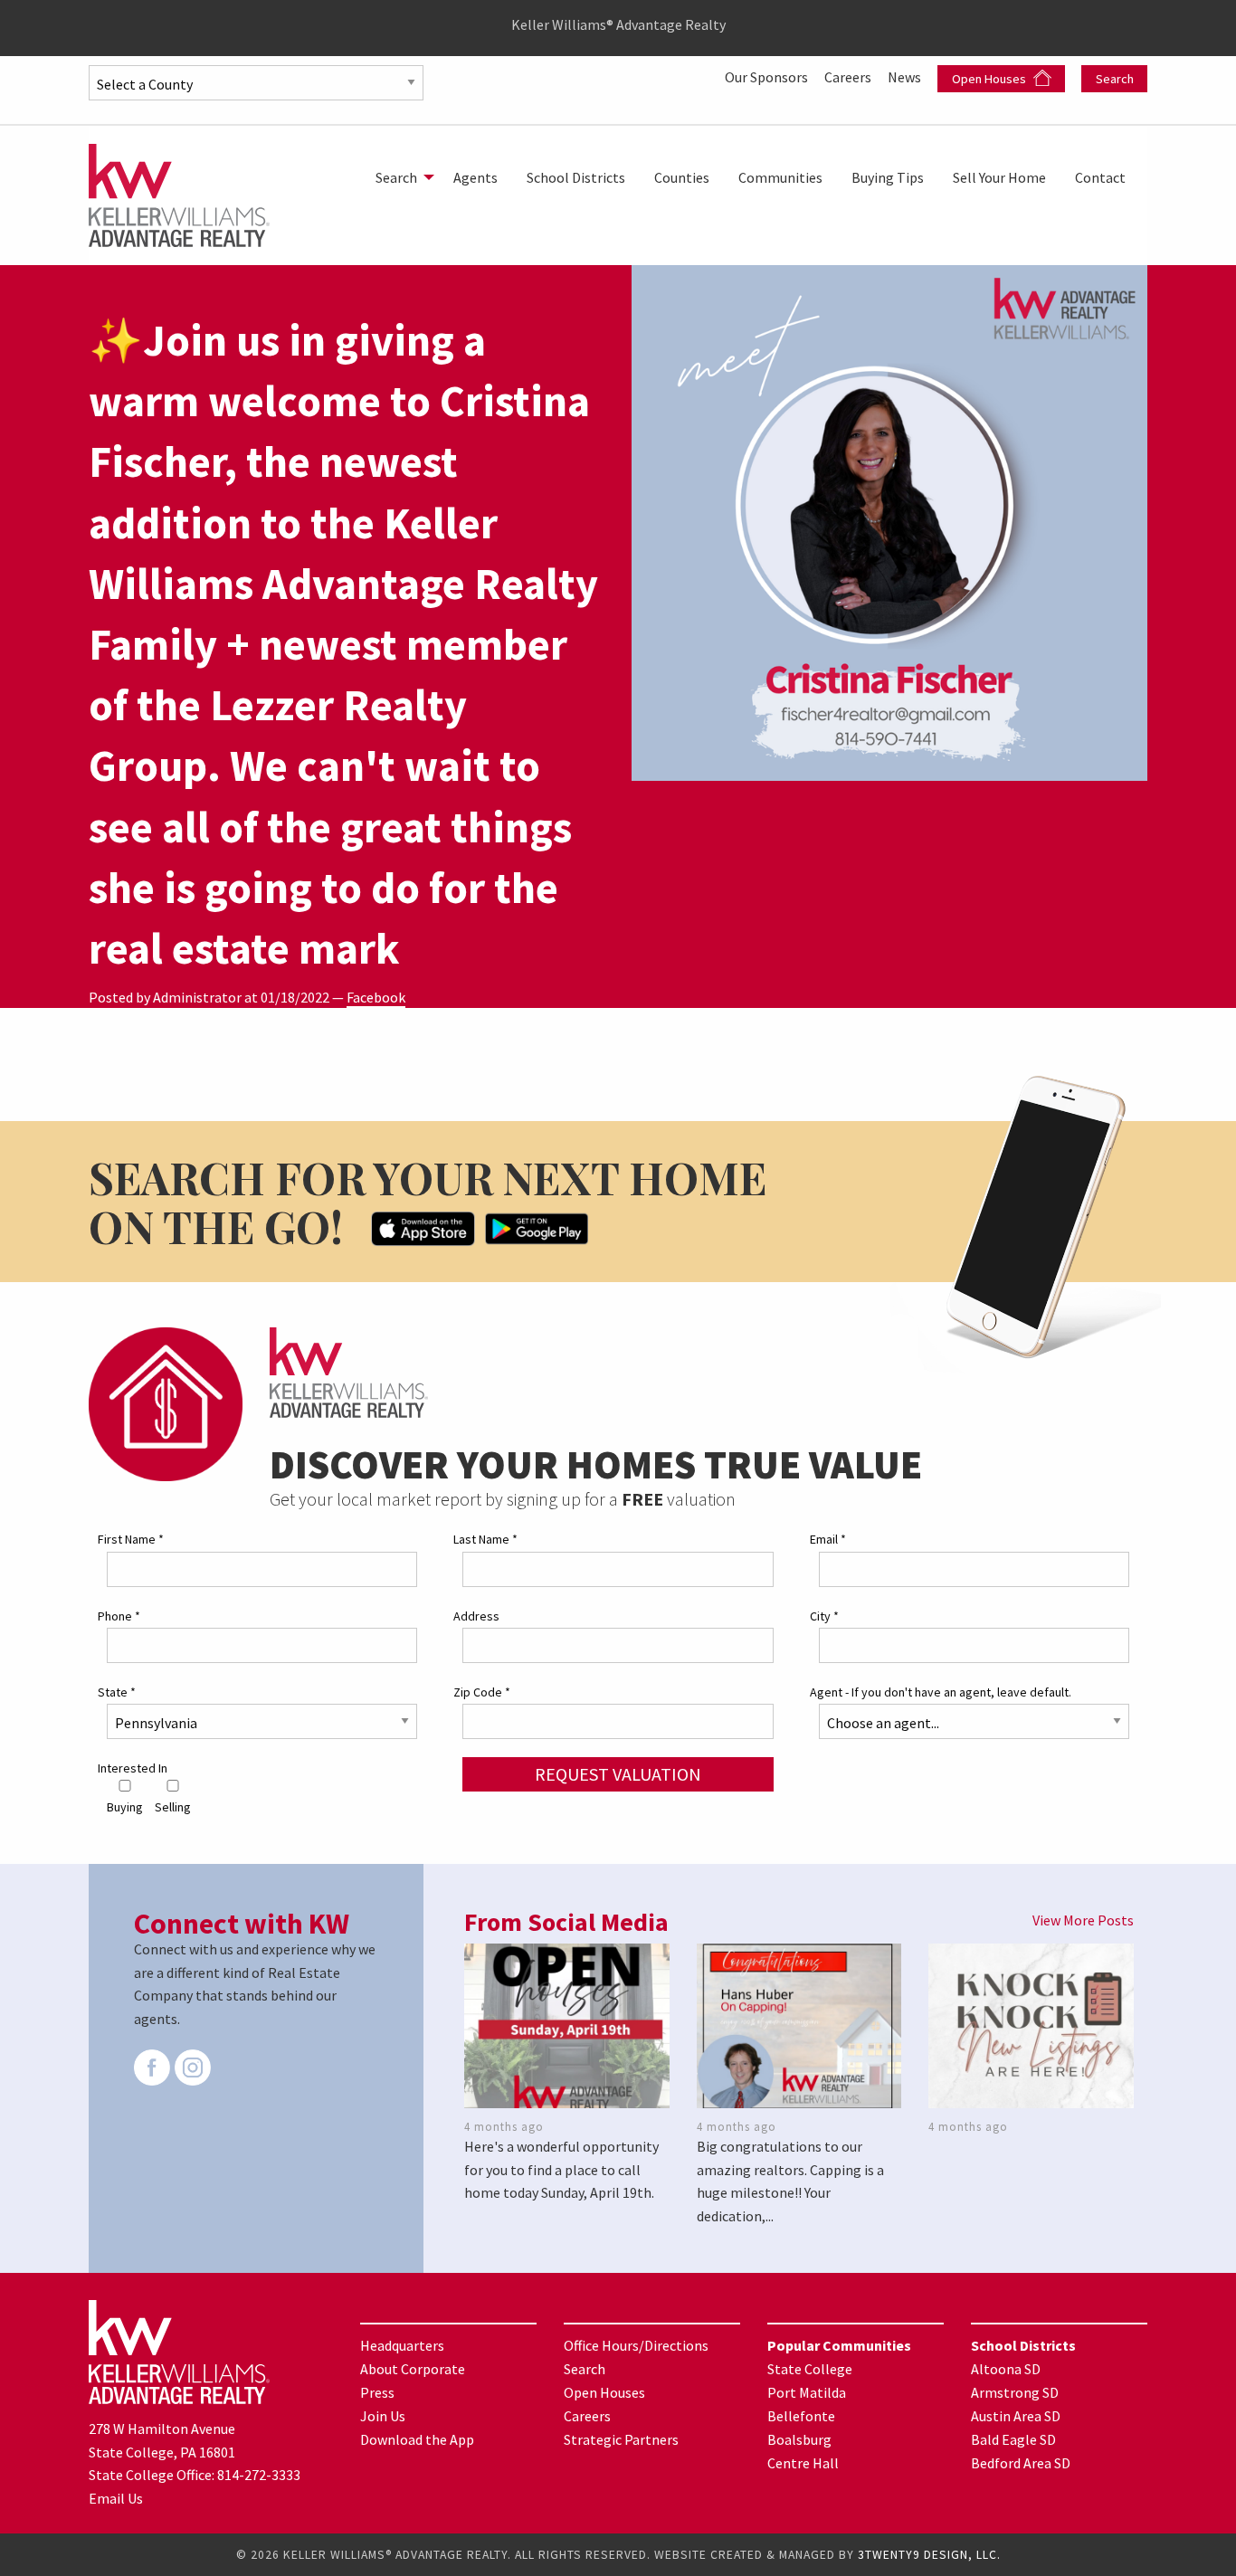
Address (476, 1616)
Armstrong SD (1015, 2392)
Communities (780, 177)
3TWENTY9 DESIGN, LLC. (929, 2555)
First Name (131, 1539)
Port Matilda (807, 2392)
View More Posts (1083, 1920)
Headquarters (402, 2345)
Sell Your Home (999, 177)
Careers (849, 77)
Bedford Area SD (1021, 2463)
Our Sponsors (768, 77)
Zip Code (482, 1692)
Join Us (383, 2416)
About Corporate (413, 2369)
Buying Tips (888, 177)
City (824, 1616)
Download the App (417, 2439)
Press (377, 2392)
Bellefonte (801, 2416)
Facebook (376, 997)
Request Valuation (618, 1774)
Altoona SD (1006, 2369)
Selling (173, 1807)
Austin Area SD (1016, 2416)
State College (810, 2369)
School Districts (576, 177)
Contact (1100, 177)
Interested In (133, 1768)
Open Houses (990, 79)
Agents (475, 177)
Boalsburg (799, 2439)
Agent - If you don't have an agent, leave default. (941, 1692)
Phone (119, 1616)
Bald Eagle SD (1013, 2439)
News (906, 77)
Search (1115, 79)
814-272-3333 (259, 2475)
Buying (125, 1807)
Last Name (485, 1539)
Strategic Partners (621, 2439)
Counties (682, 177)
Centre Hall (803, 2463)
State (117, 1692)
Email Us (116, 2498)
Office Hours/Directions (636, 2345)
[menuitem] (400, 177)
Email (828, 1539)
